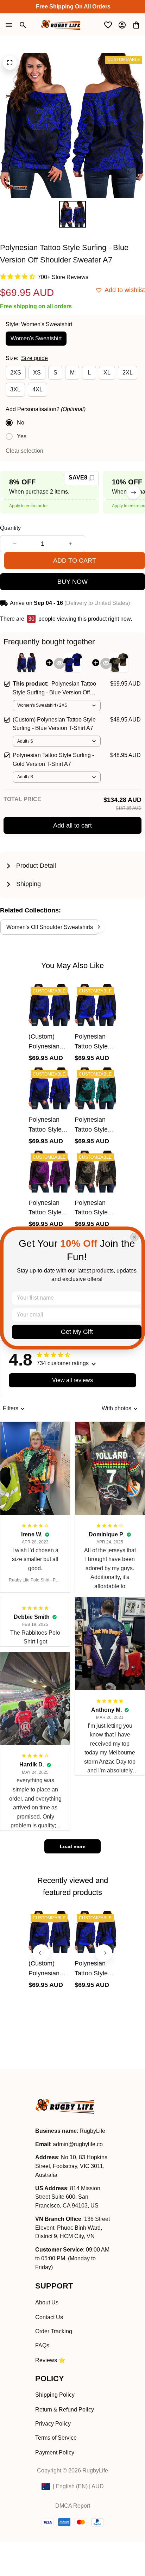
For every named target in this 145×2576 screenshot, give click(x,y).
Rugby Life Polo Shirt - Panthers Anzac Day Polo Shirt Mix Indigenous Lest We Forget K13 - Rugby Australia (35, 1581)
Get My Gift (77, 1332)
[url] (78, 2145)
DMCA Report (73, 2506)
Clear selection (24, 451)
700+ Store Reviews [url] (63, 277)
